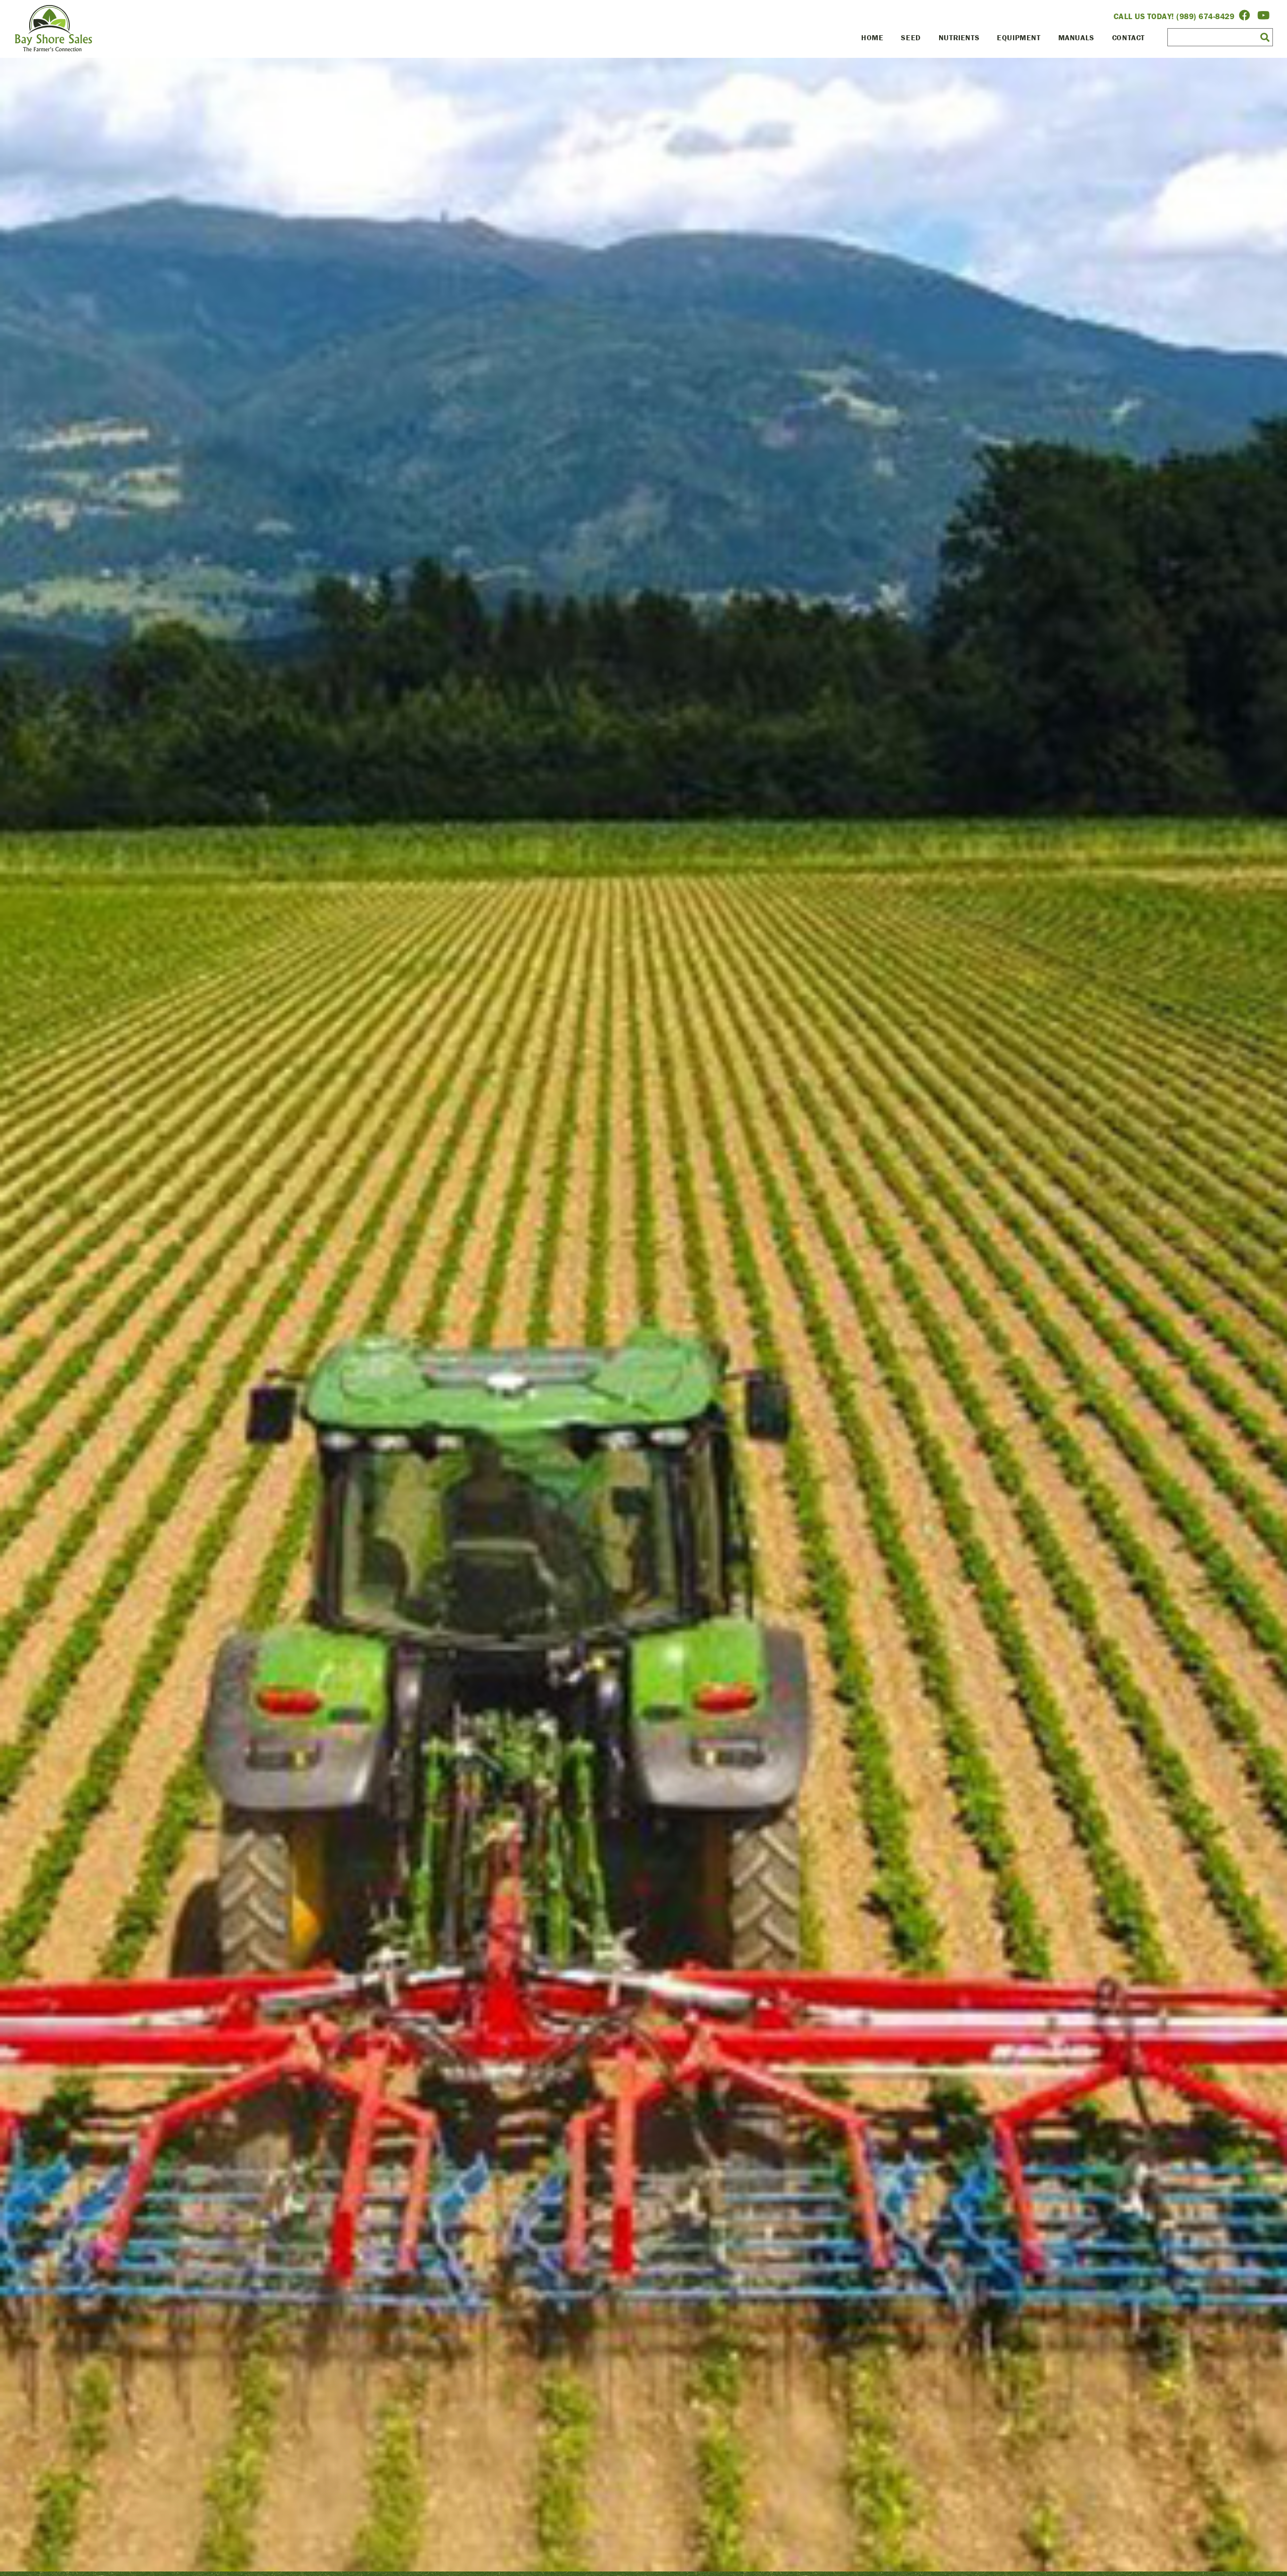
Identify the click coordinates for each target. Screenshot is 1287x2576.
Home (872, 37)
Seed (911, 37)
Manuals (1076, 37)
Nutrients (959, 37)
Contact (1128, 37)
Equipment (1019, 37)
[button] (1265, 37)
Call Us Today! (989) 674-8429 (1174, 16)
